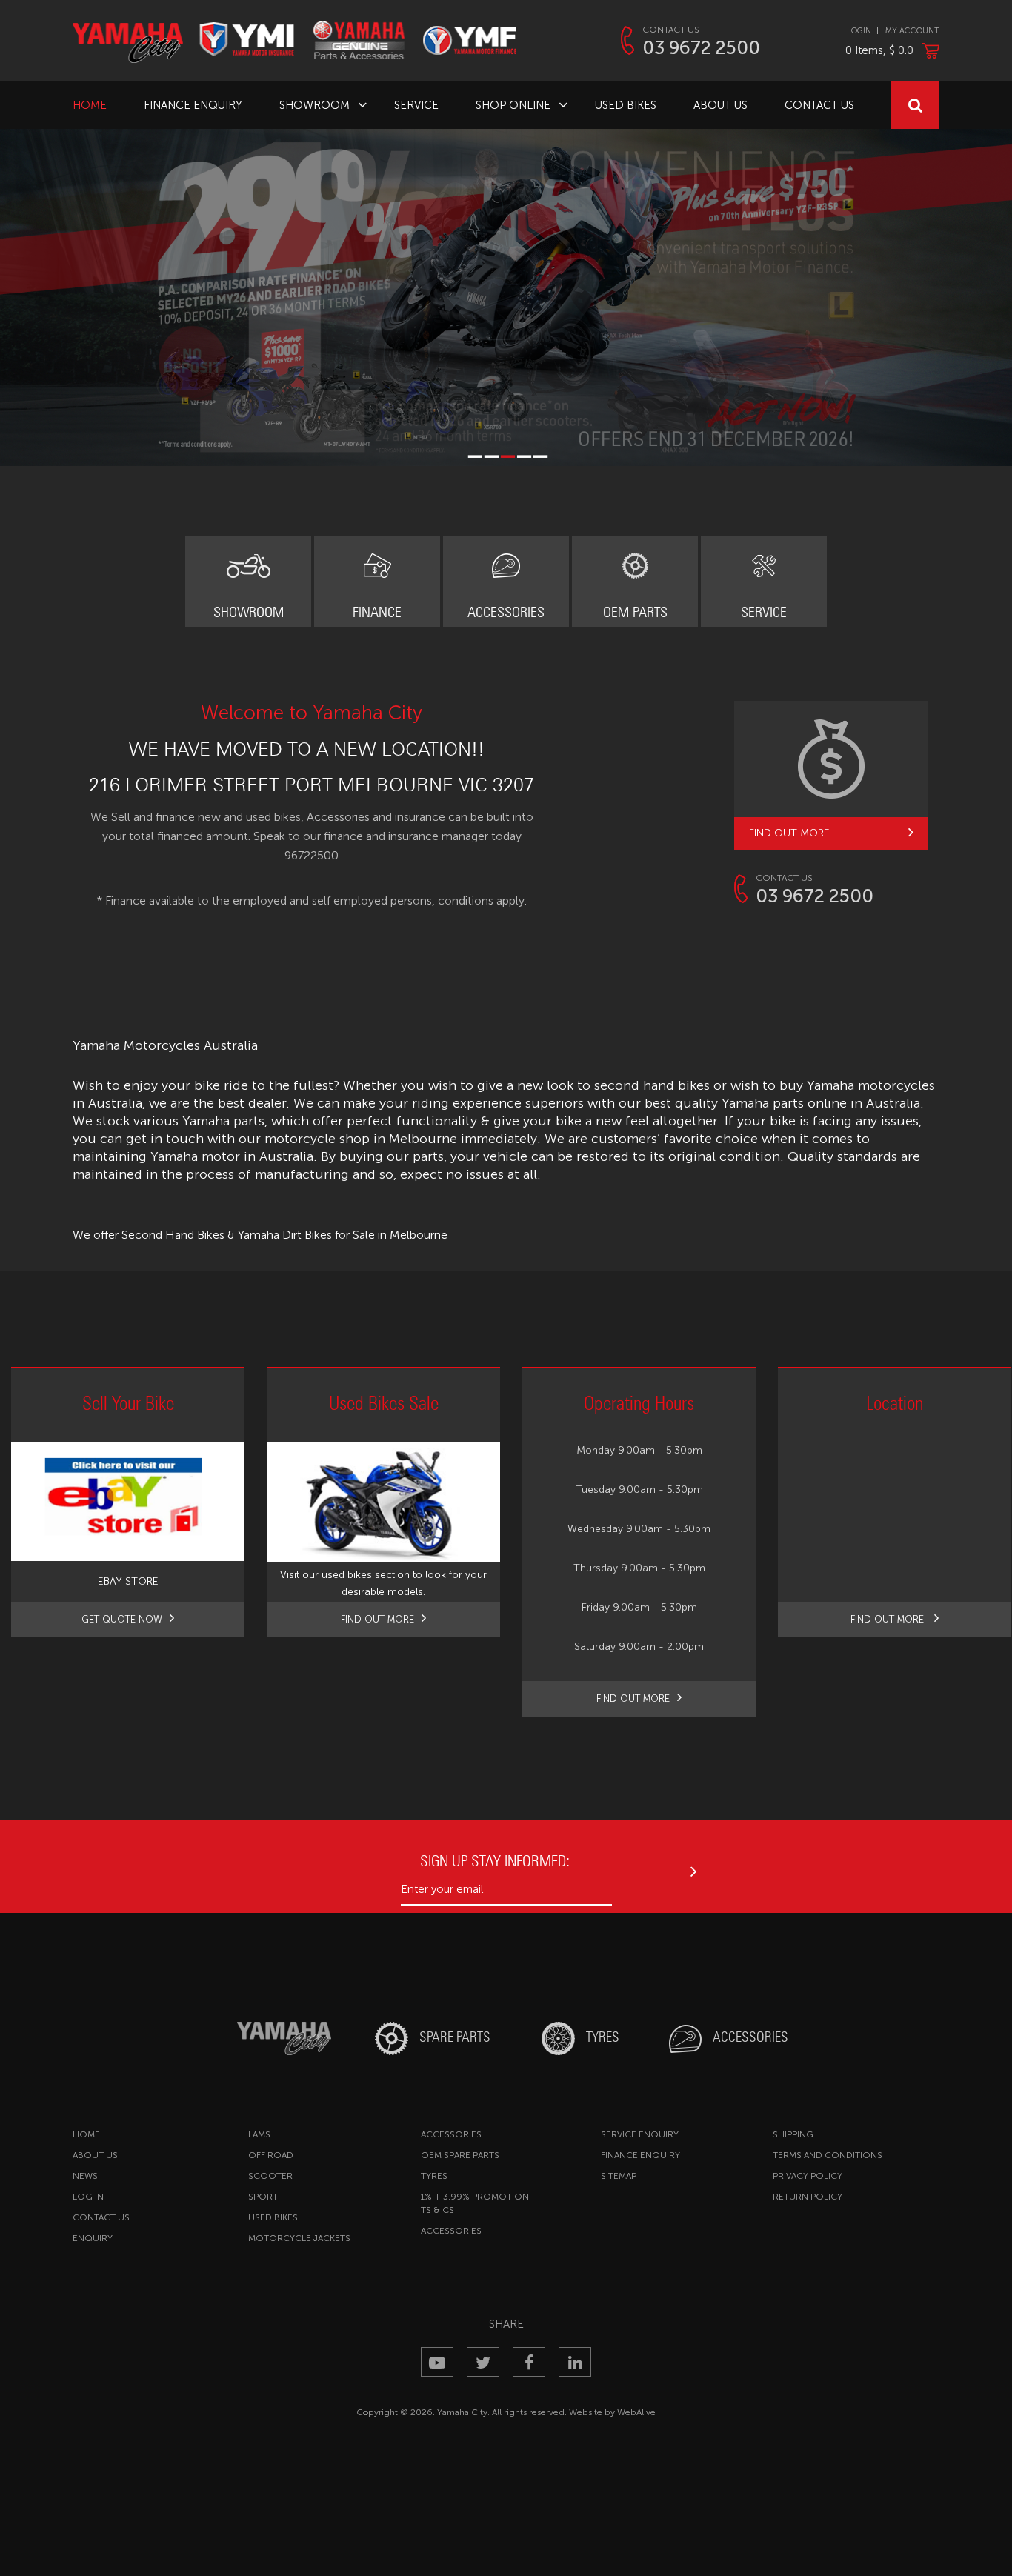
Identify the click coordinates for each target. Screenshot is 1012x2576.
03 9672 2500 (701, 48)
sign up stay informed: (495, 1861)
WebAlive (636, 2412)
